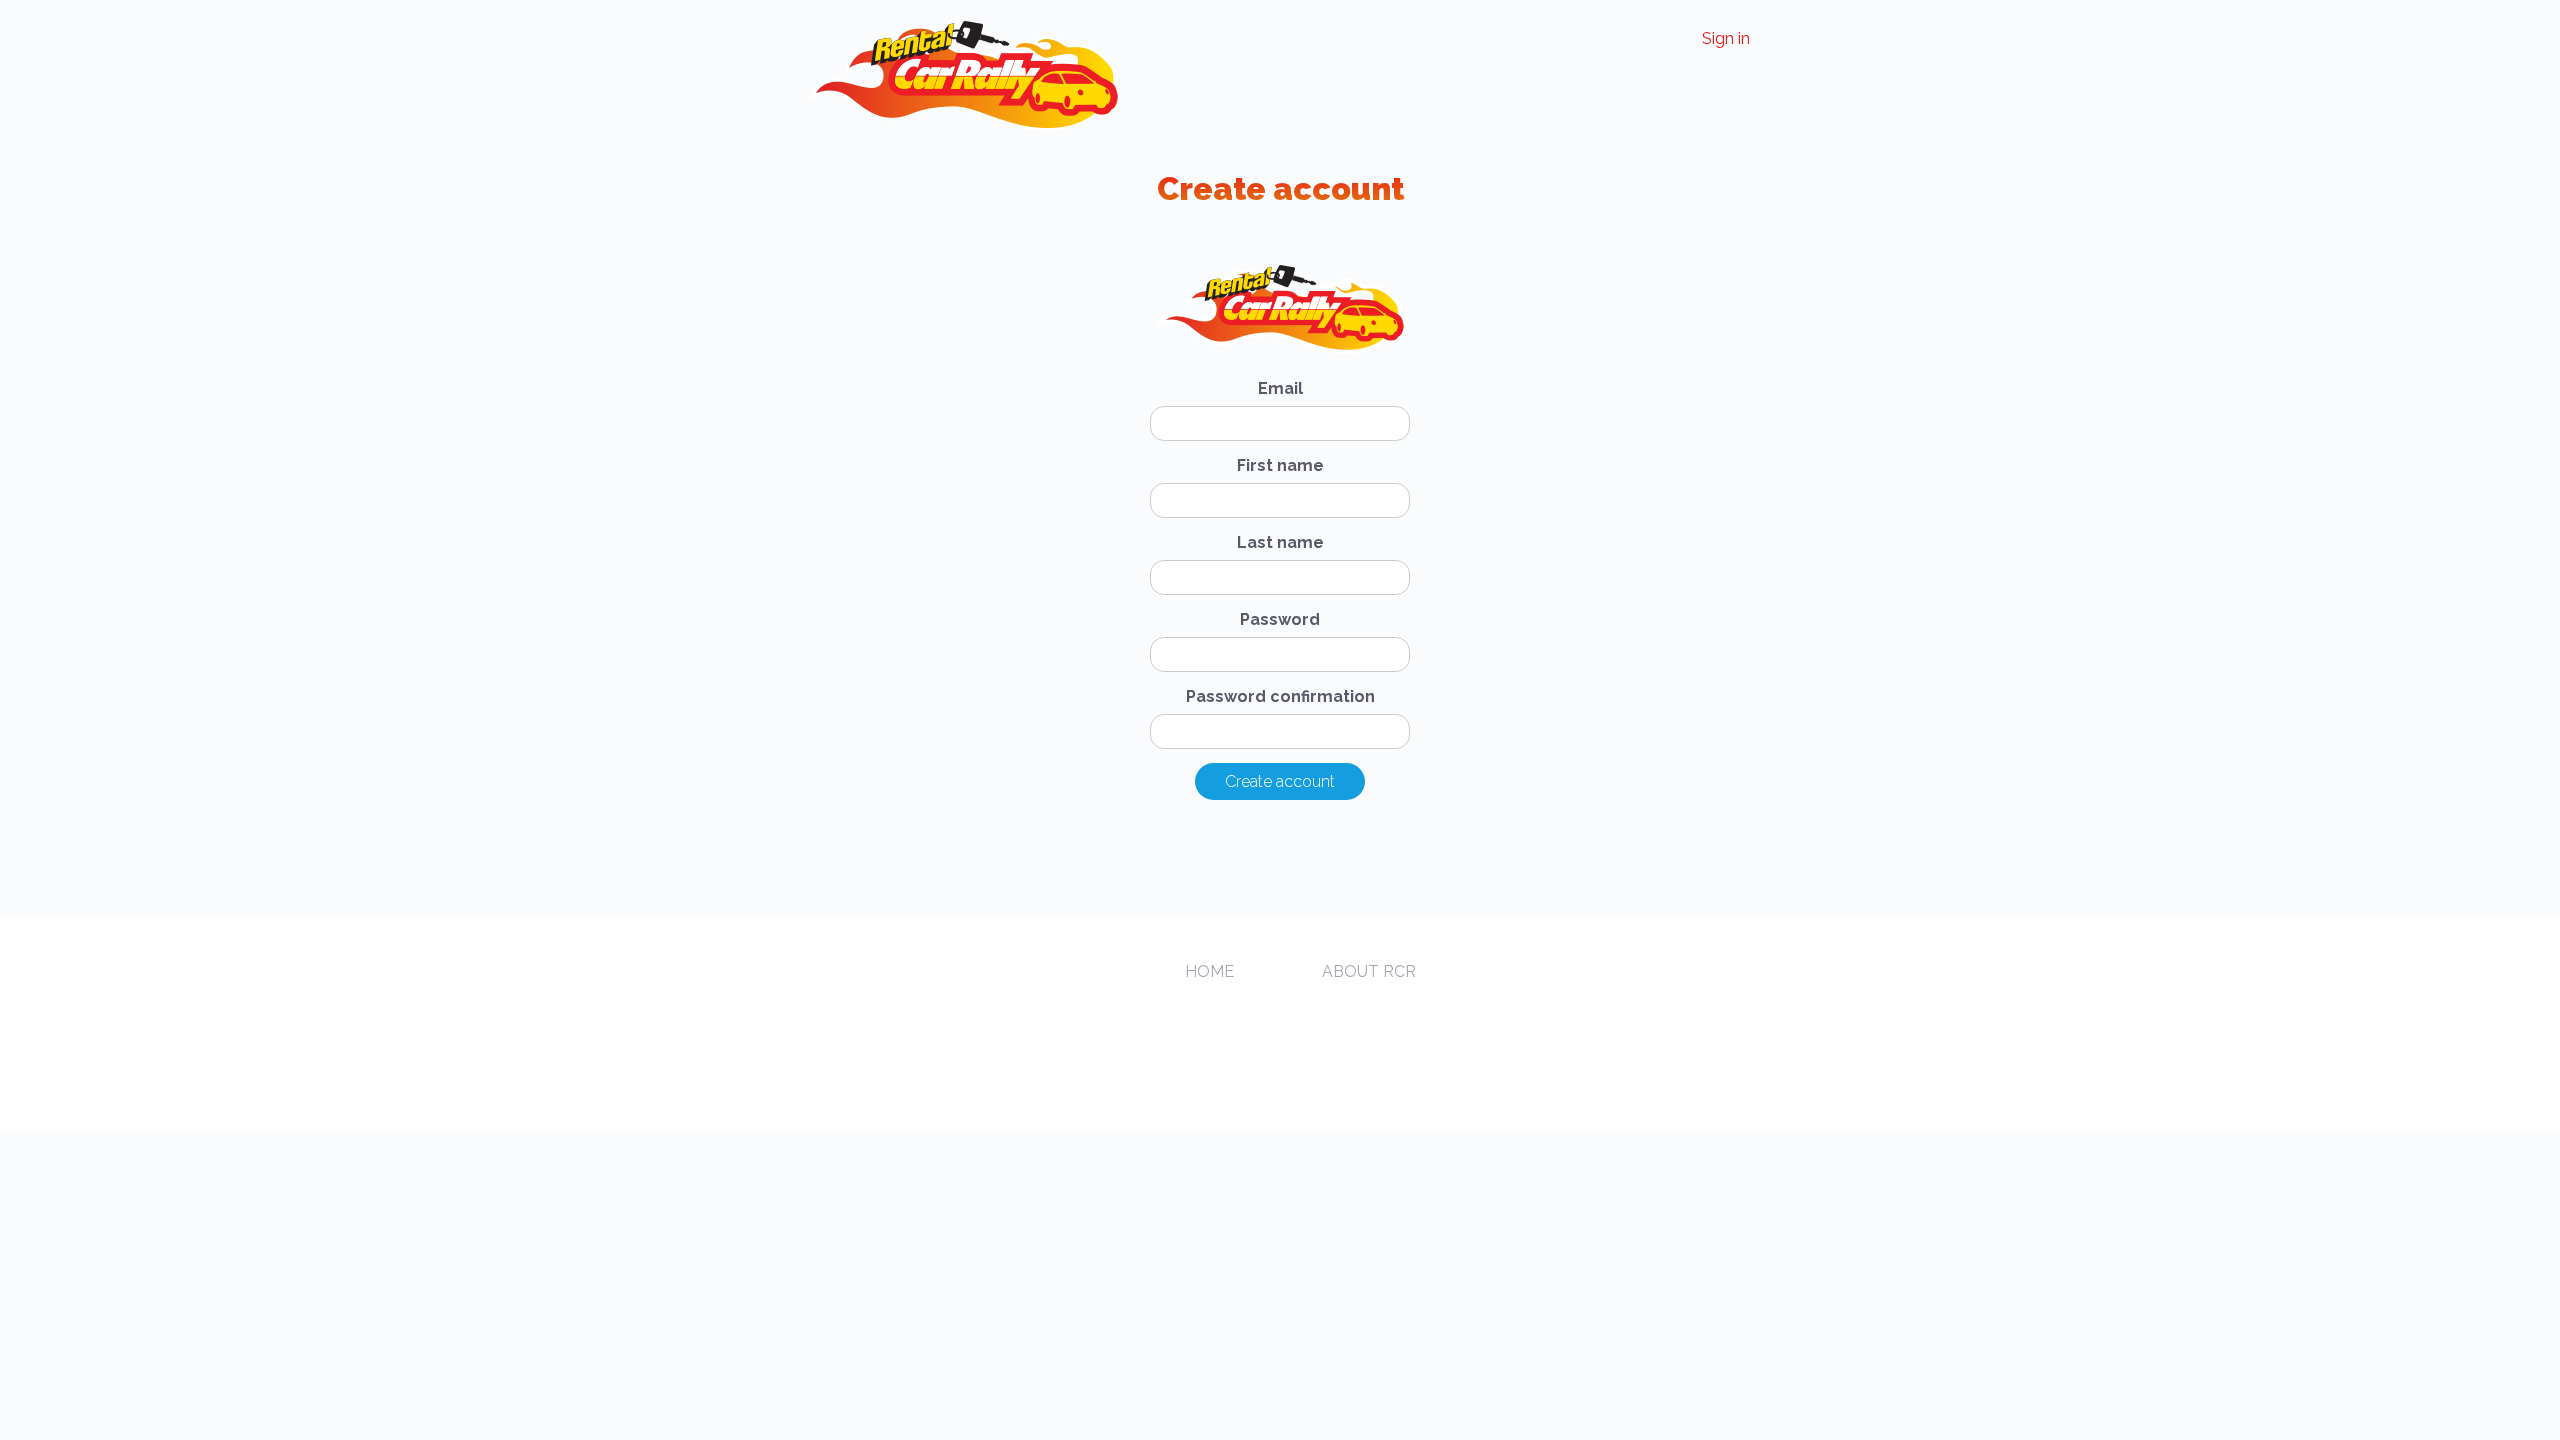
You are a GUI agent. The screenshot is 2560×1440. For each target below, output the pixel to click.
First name (1280, 465)
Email (1280, 388)
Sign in (1726, 38)
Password (1280, 619)
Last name (1280, 542)
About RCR (1369, 971)
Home (1209, 971)
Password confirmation (1280, 696)
